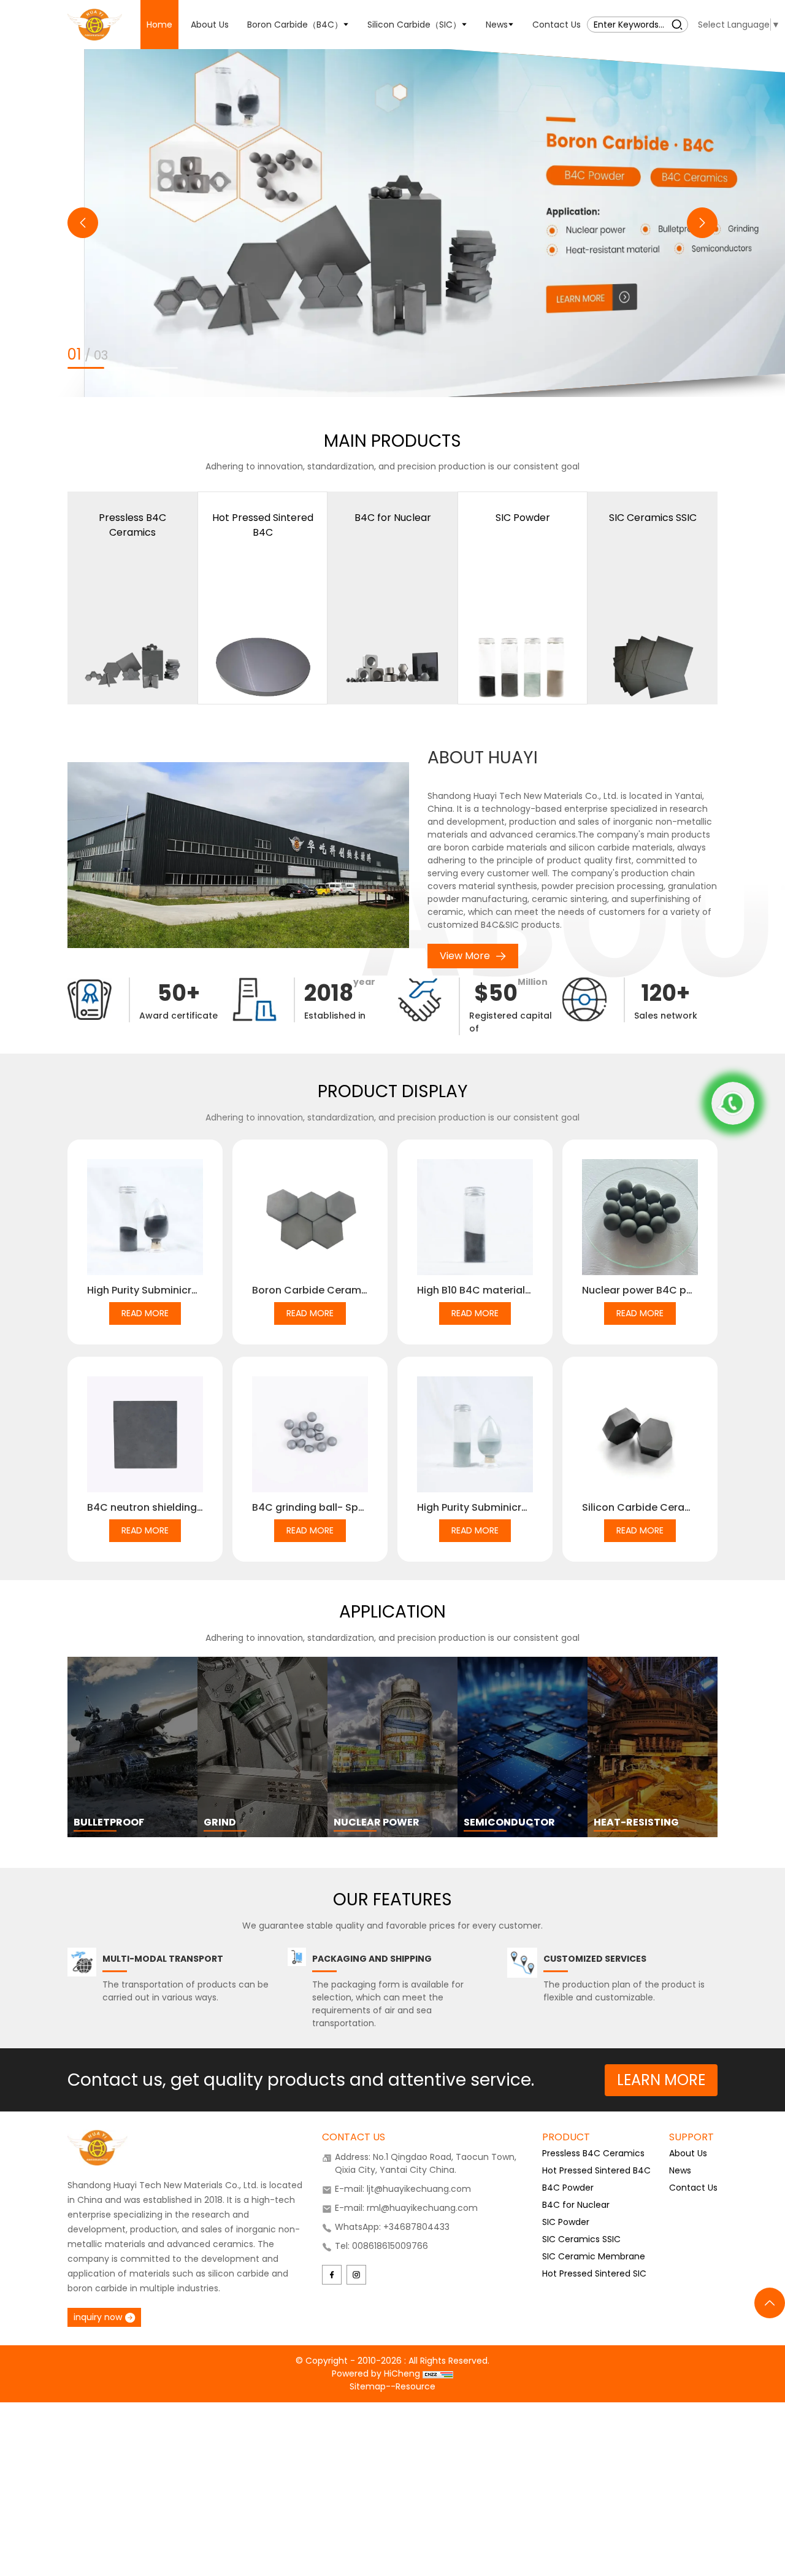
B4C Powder (568, 2188)
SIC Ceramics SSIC (581, 2239)
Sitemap (368, 2386)
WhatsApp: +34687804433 (392, 2227)
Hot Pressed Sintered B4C (596, 2170)
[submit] (677, 24)
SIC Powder (566, 2222)
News (680, 2170)
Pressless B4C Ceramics (593, 2153)
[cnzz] (438, 2374)
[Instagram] (356, 2275)
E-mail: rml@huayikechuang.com (406, 2208)
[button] (83, 223)
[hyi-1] (392, 223)
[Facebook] (332, 2275)
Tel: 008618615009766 (381, 2246)
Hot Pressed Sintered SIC (594, 2273)
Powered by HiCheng (377, 2374)
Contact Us (693, 2188)
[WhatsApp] (733, 1103)
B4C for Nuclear (576, 2205)
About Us (688, 2153)
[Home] (95, 24)
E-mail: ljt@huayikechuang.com (403, 2189)
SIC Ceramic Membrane (594, 2256)
